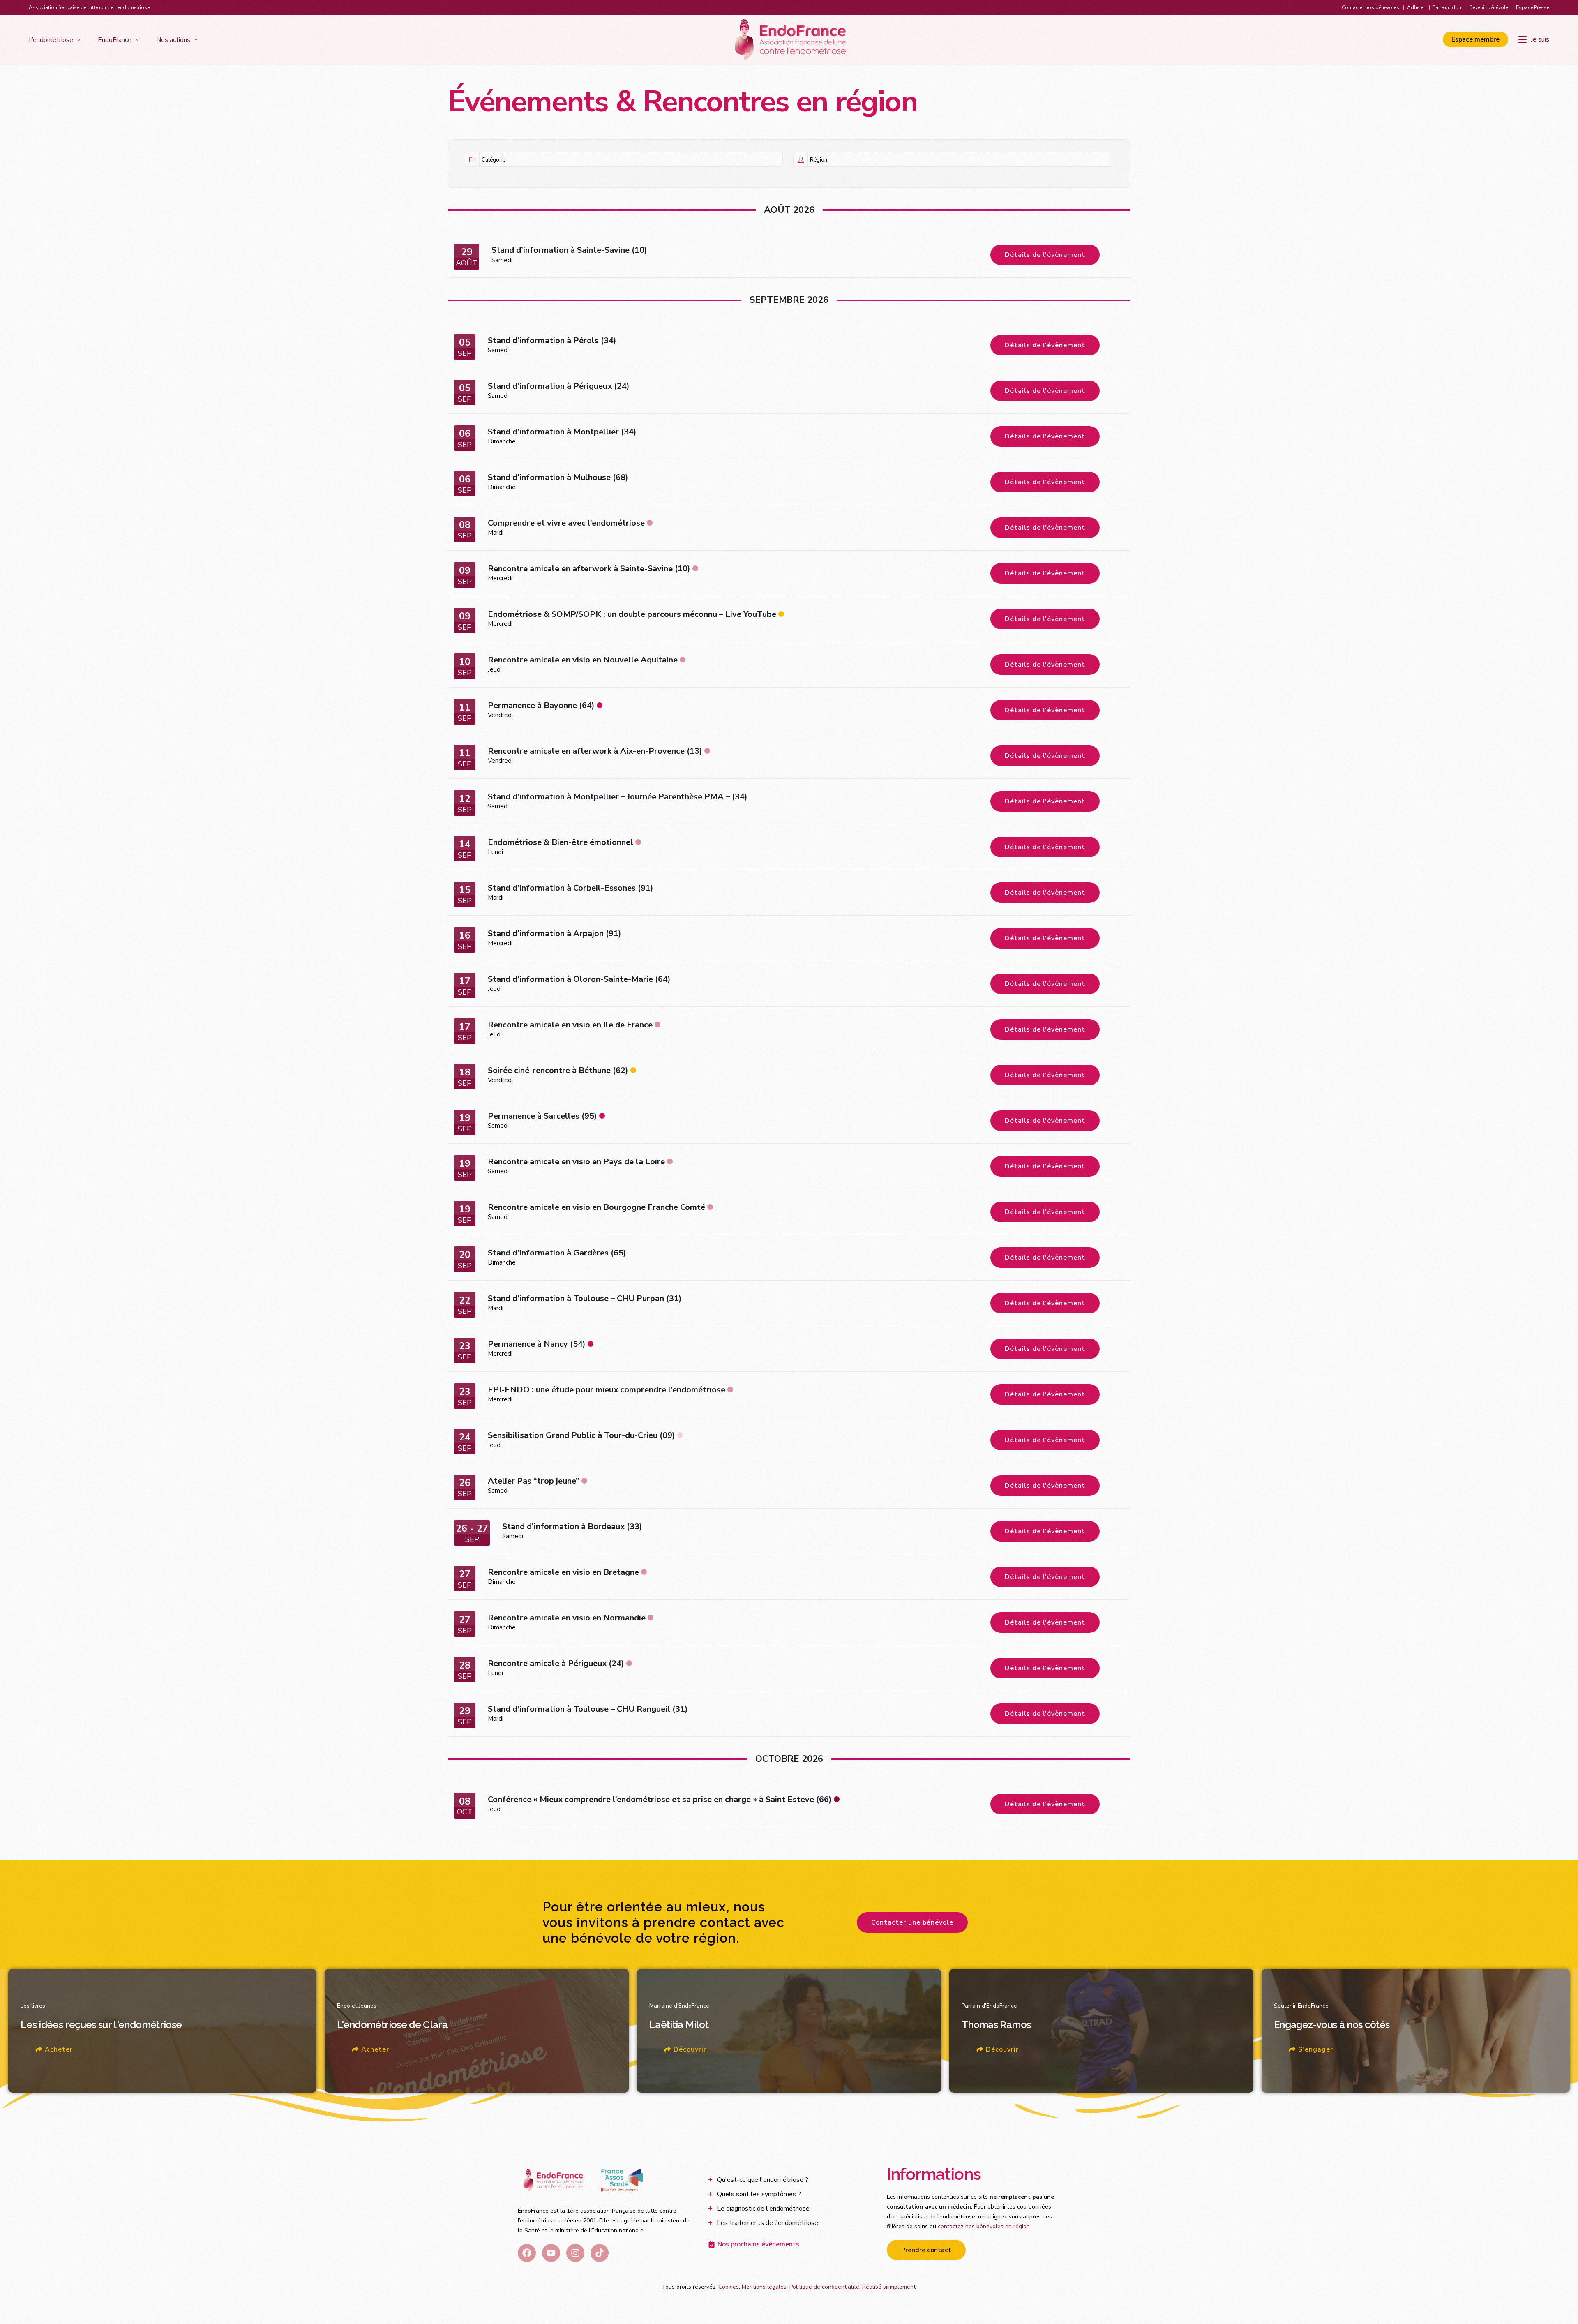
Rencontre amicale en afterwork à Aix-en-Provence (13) (595, 751)
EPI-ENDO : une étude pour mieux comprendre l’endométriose (607, 1390)
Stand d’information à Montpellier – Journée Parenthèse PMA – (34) (618, 797)
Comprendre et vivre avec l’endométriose (566, 523)
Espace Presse (1533, 7)
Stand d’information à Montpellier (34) (562, 432)
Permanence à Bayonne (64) (541, 705)
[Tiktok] (600, 2253)
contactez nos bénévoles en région (984, 2226)
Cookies (729, 2287)
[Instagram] (575, 2253)
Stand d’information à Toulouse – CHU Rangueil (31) (588, 1709)
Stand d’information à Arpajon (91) (555, 934)
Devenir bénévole (1489, 7)
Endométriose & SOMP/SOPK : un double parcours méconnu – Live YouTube (632, 614)
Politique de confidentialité (824, 2287)
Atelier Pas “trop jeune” (534, 1481)
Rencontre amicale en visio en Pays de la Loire (576, 1162)
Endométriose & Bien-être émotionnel (561, 842)
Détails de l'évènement (1045, 255)
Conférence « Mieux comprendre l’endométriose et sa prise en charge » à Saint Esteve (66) (660, 1799)
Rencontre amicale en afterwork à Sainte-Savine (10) (589, 569)
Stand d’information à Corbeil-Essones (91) (571, 888)
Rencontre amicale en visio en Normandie (567, 1618)
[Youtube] (551, 2253)
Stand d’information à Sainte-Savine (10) (569, 250)
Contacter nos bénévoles (1370, 7)
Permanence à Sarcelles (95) (542, 1116)
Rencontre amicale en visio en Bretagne (563, 1572)
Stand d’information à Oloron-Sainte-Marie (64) (579, 979)
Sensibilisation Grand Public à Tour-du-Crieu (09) (581, 1435)
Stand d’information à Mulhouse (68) (558, 477)
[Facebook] (527, 2253)
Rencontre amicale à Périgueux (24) (556, 1663)
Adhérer (1416, 7)
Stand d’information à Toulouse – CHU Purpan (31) (585, 1298)
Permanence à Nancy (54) (537, 1344)
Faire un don (1447, 7)
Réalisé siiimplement (889, 2287)
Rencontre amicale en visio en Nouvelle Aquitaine (583, 660)
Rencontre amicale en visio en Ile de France (570, 1025)
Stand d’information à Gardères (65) (557, 1253)
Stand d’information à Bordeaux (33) (572, 1527)
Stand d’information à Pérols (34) (552, 340)
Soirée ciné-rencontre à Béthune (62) (558, 1070)
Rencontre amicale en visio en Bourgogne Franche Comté (596, 1207)
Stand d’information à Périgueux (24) (559, 386)
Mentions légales (764, 2287)
